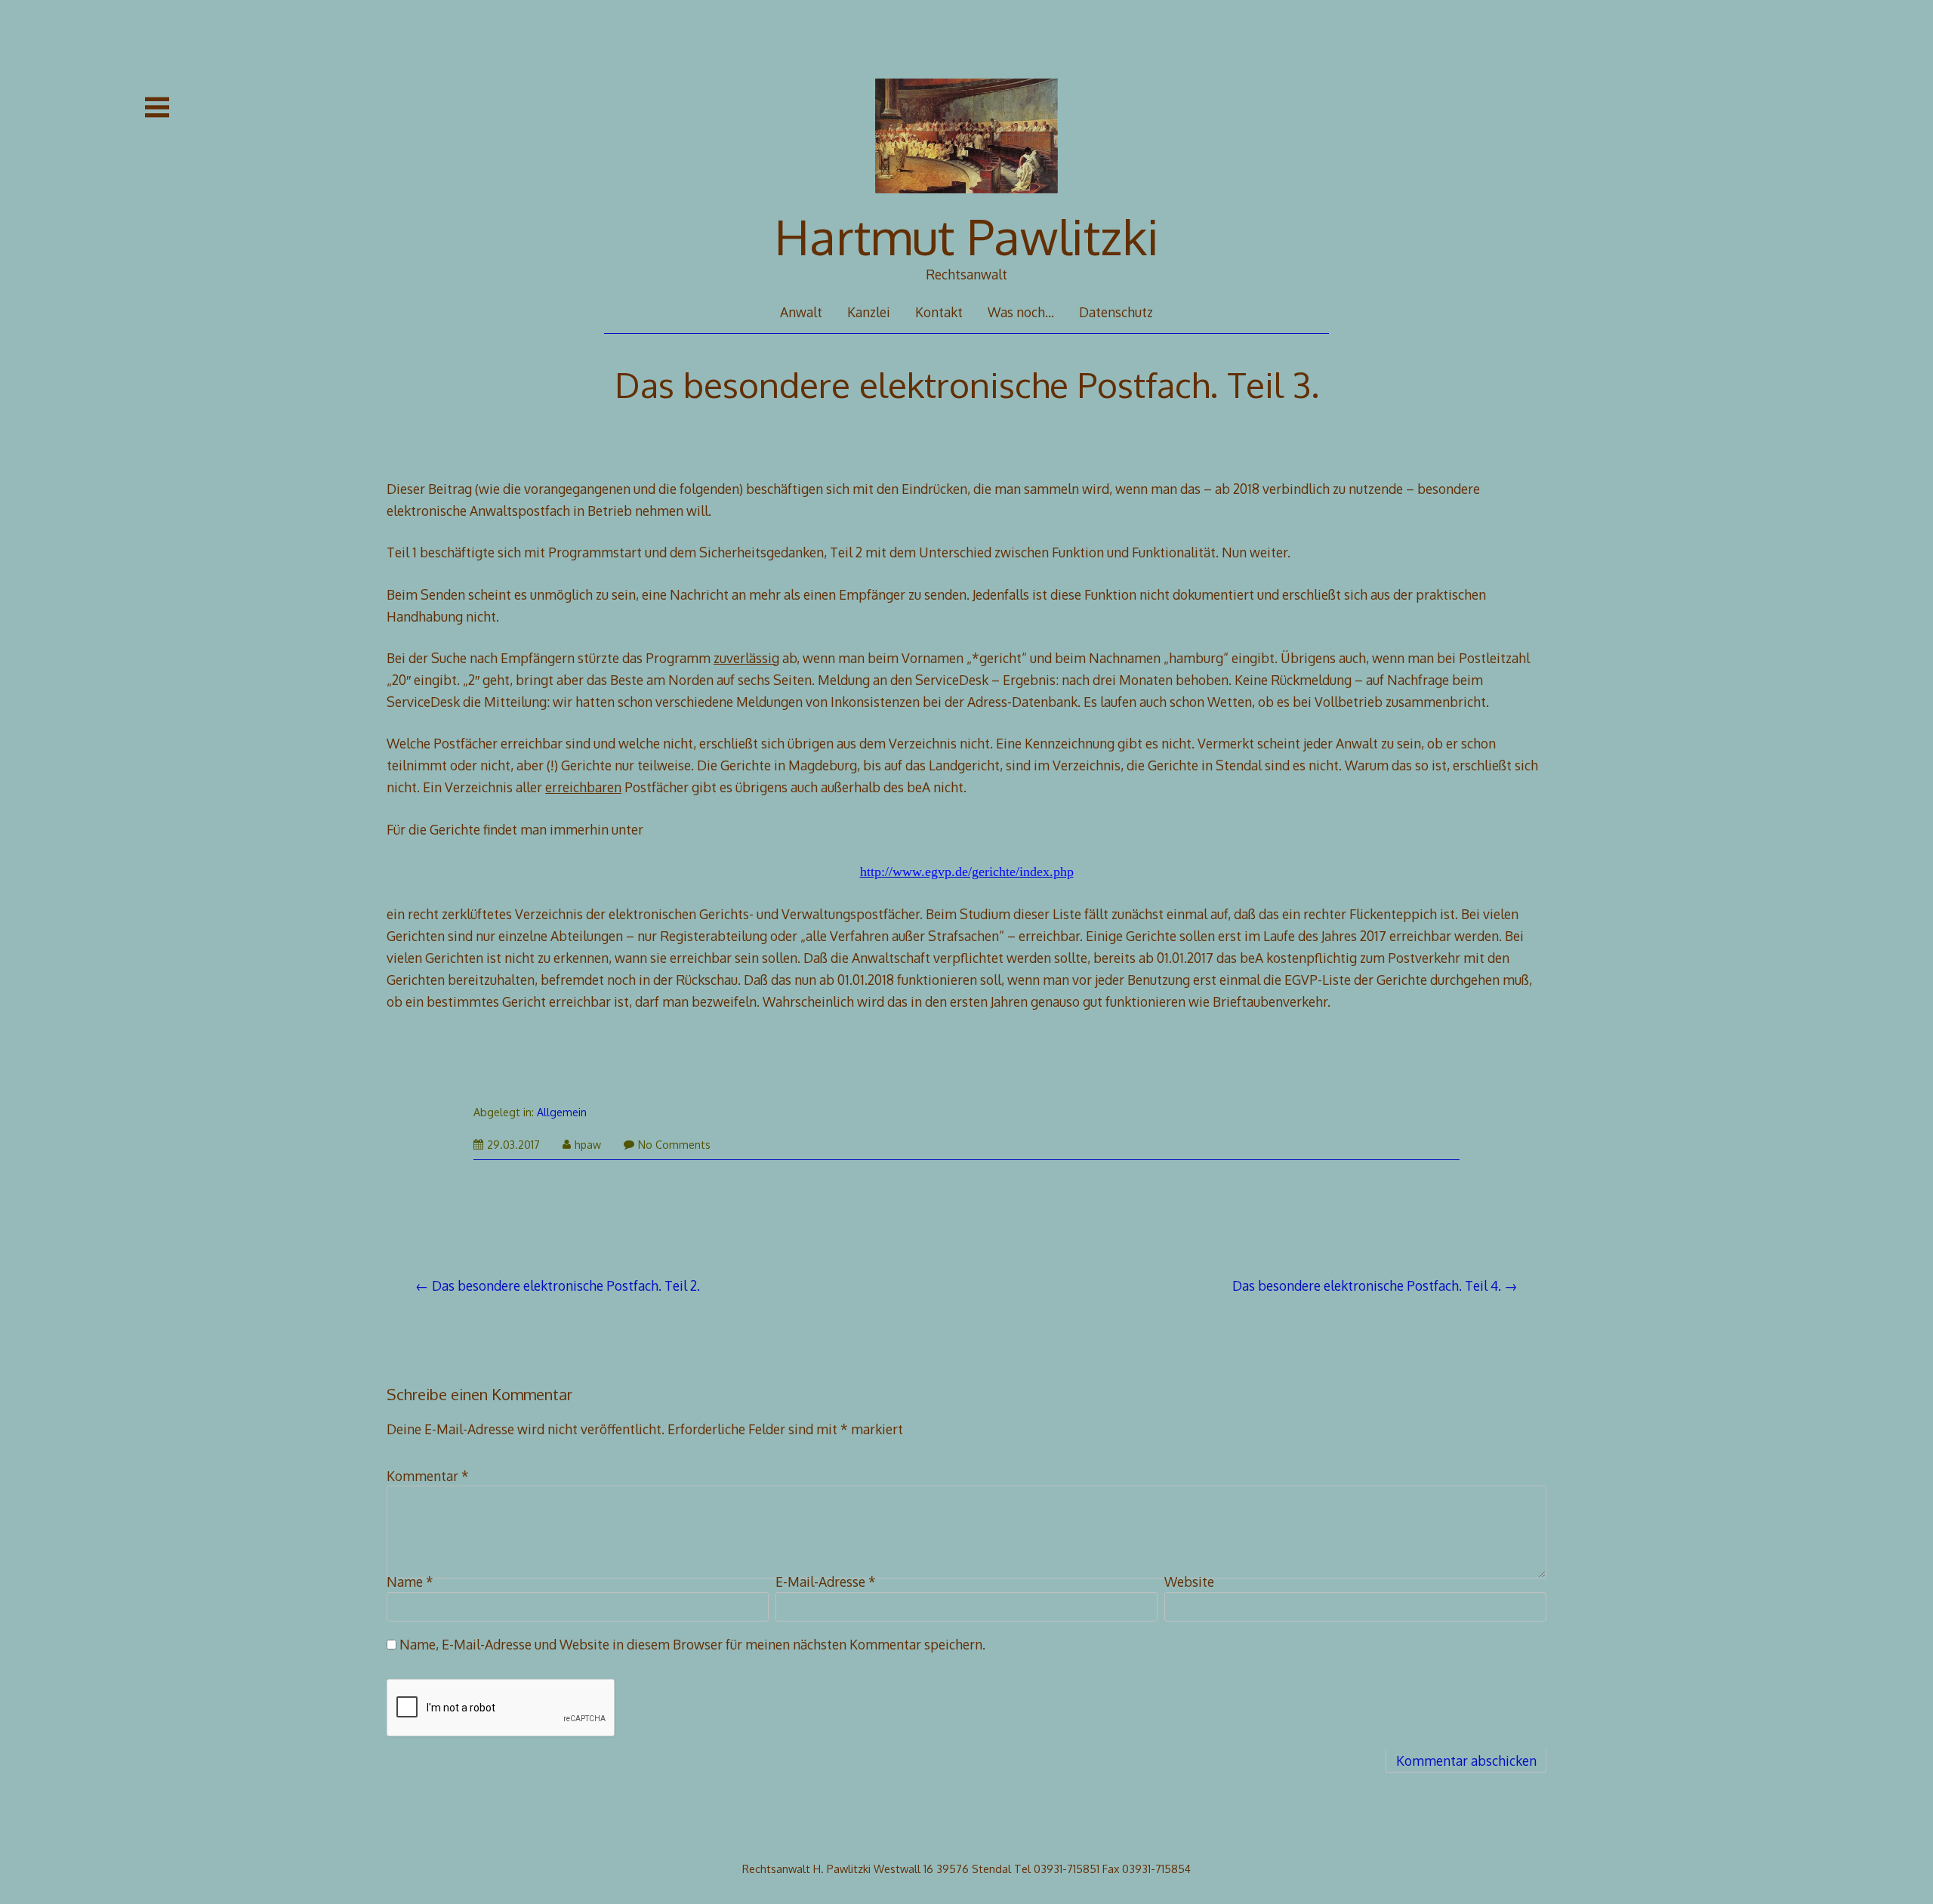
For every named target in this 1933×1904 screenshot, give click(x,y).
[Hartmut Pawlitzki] (967, 203)
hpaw (588, 1145)
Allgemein (562, 1112)
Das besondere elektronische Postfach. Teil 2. (566, 1285)
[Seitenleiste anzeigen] (157, 107)
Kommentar (428, 1476)
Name (410, 1582)
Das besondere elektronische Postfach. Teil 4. (1367, 1285)
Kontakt (939, 312)
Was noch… (1021, 312)
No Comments (674, 1145)
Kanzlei (869, 312)
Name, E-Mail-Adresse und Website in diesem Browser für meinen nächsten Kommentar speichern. (692, 1644)
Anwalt (801, 312)
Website (1189, 1582)
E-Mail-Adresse (826, 1582)
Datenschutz (1116, 312)
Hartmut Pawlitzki (967, 236)
